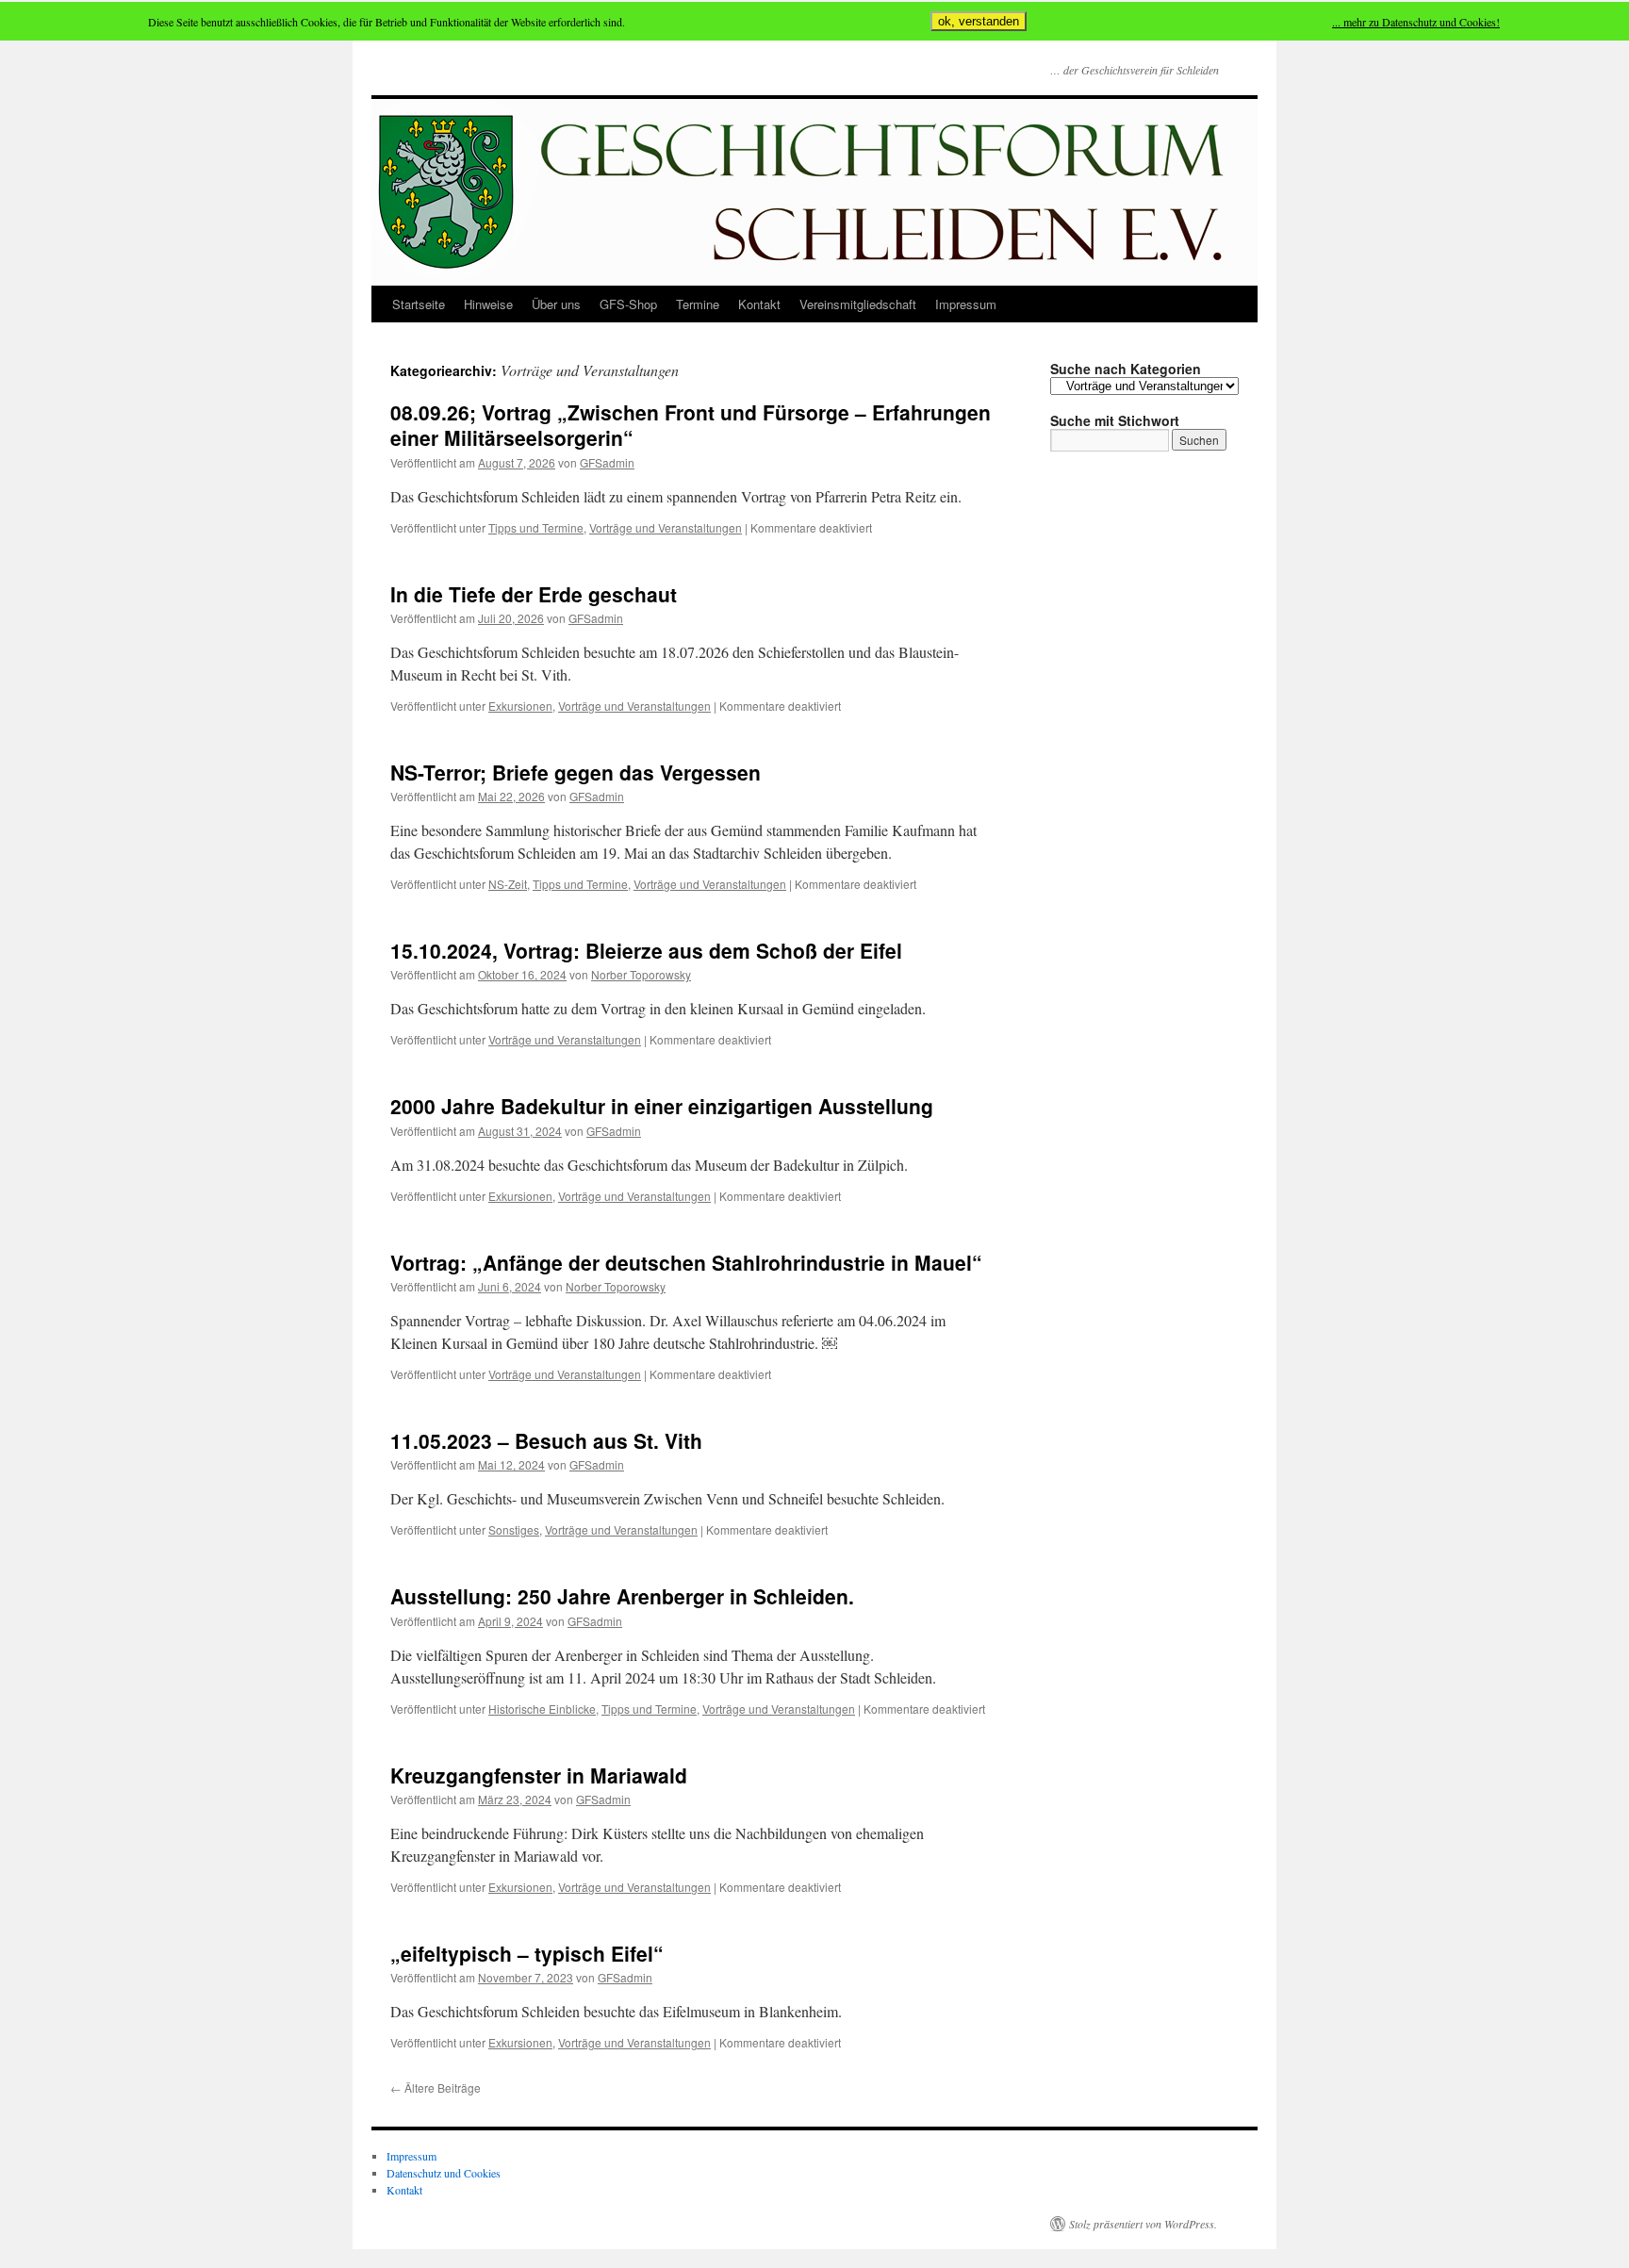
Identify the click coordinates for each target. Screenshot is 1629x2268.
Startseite (419, 304)
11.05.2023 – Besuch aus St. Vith (546, 1440)
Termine (698, 304)
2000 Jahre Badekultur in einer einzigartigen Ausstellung (662, 1106)
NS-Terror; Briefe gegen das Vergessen (576, 772)
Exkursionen (520, 706)
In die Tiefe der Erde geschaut (534, 594)
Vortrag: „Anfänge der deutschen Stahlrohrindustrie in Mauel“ (686, 1262)
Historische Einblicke (542, 1709)
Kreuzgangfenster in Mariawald (539, 1775)
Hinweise (488, 304)
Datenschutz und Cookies (444, 2173)
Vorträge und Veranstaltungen (666, 527)
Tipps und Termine (536, 527)
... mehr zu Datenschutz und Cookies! (1416, 22)
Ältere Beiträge (436, 2087)
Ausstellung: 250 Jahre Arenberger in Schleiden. (622, 1596)
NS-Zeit (508, 884)
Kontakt (759, 304)
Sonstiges (514, 1529)
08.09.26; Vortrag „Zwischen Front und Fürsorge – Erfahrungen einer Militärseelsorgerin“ (691, 425)
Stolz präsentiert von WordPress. (1143, 2224)
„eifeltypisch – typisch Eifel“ (527, 1953)
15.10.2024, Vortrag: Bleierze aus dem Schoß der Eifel (646, 950)
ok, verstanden (979, 21)
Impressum (966, 304)
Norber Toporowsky (641, 974)
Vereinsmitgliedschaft (858, 304)
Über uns (556, 304)
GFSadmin (607, 462)
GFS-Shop (628, 304)
